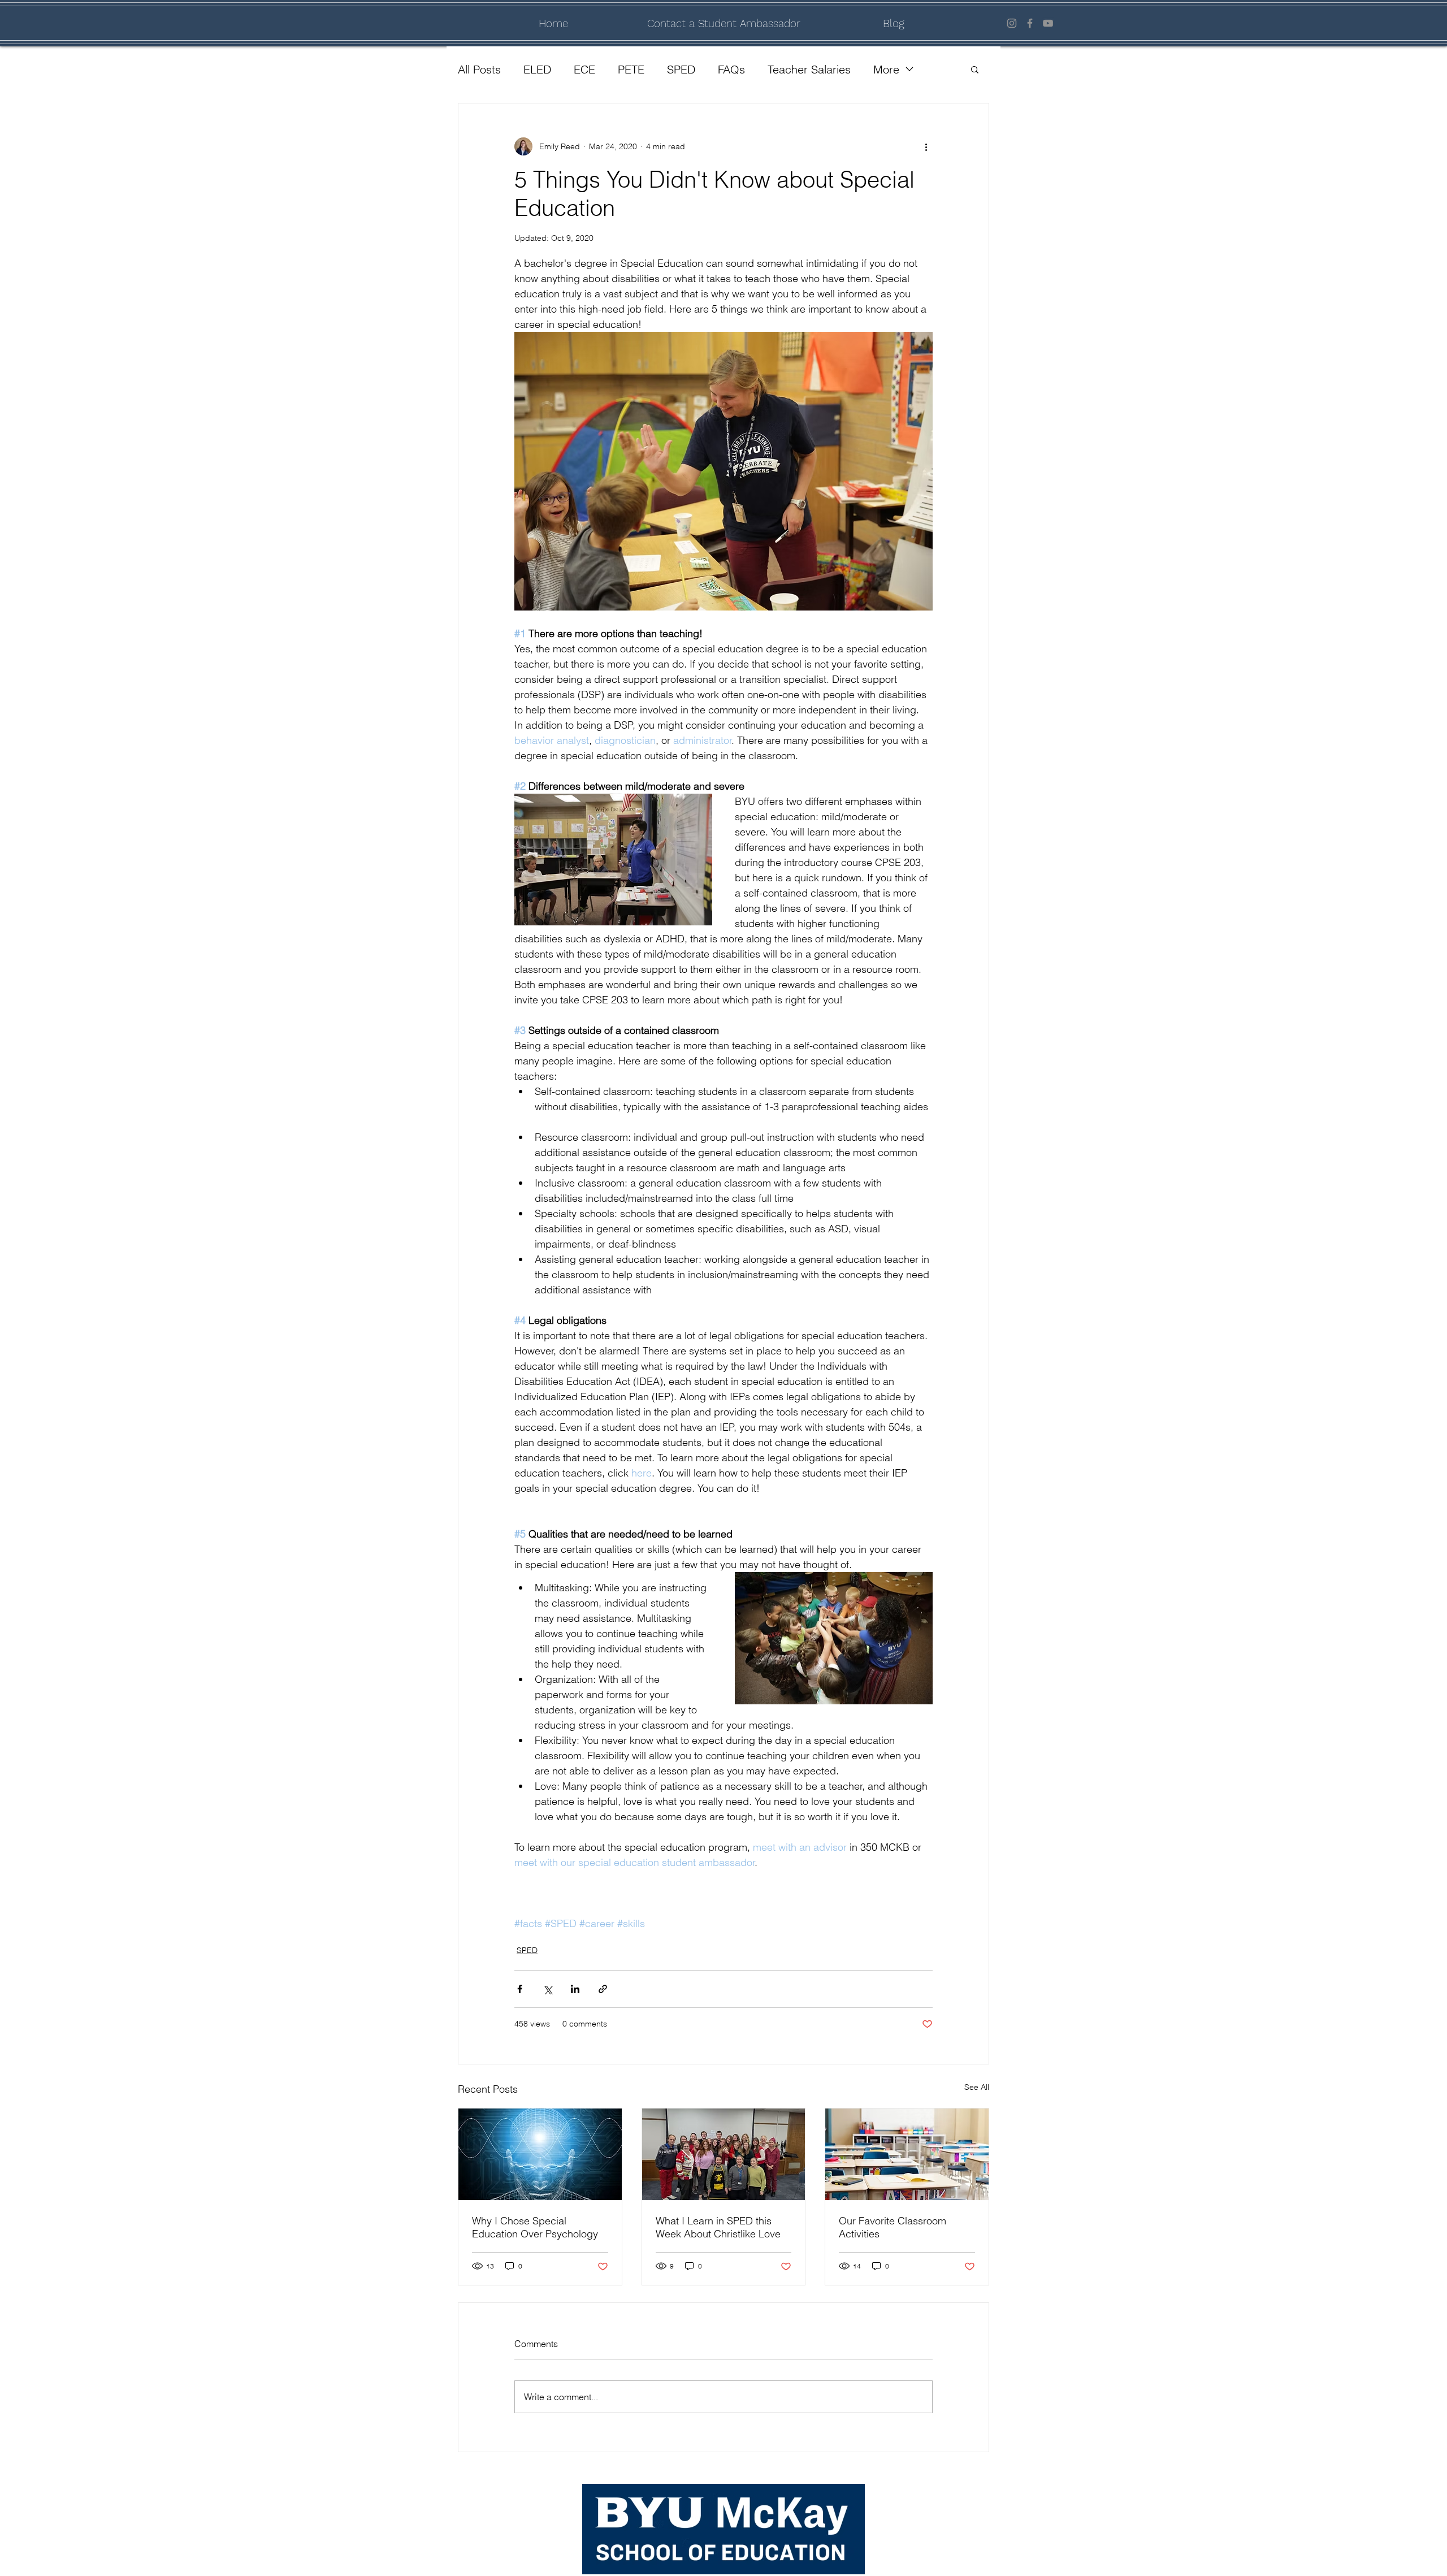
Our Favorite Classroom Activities (893, 2227)
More (886, 69)
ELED (537, 69)
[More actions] (926, 146)
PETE (631, 69)
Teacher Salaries (809, 69)
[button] (975, 69)
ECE (584, 69)
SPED (681, 69)
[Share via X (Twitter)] (547, 1989)
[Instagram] (1012, 23)
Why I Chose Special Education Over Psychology (535, 2227)
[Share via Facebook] (520, 1989)
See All (977, 2087)
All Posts (479, 69)
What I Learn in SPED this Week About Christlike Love (718, 2227)
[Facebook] (1030, 23)
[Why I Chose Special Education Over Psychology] (540, 2154)
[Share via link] (603, 1989)
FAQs (731, 69)
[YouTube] (1048, 23)
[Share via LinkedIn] (575, 1989)
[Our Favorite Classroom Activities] (907, 2154)
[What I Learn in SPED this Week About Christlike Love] (724, 2154)
